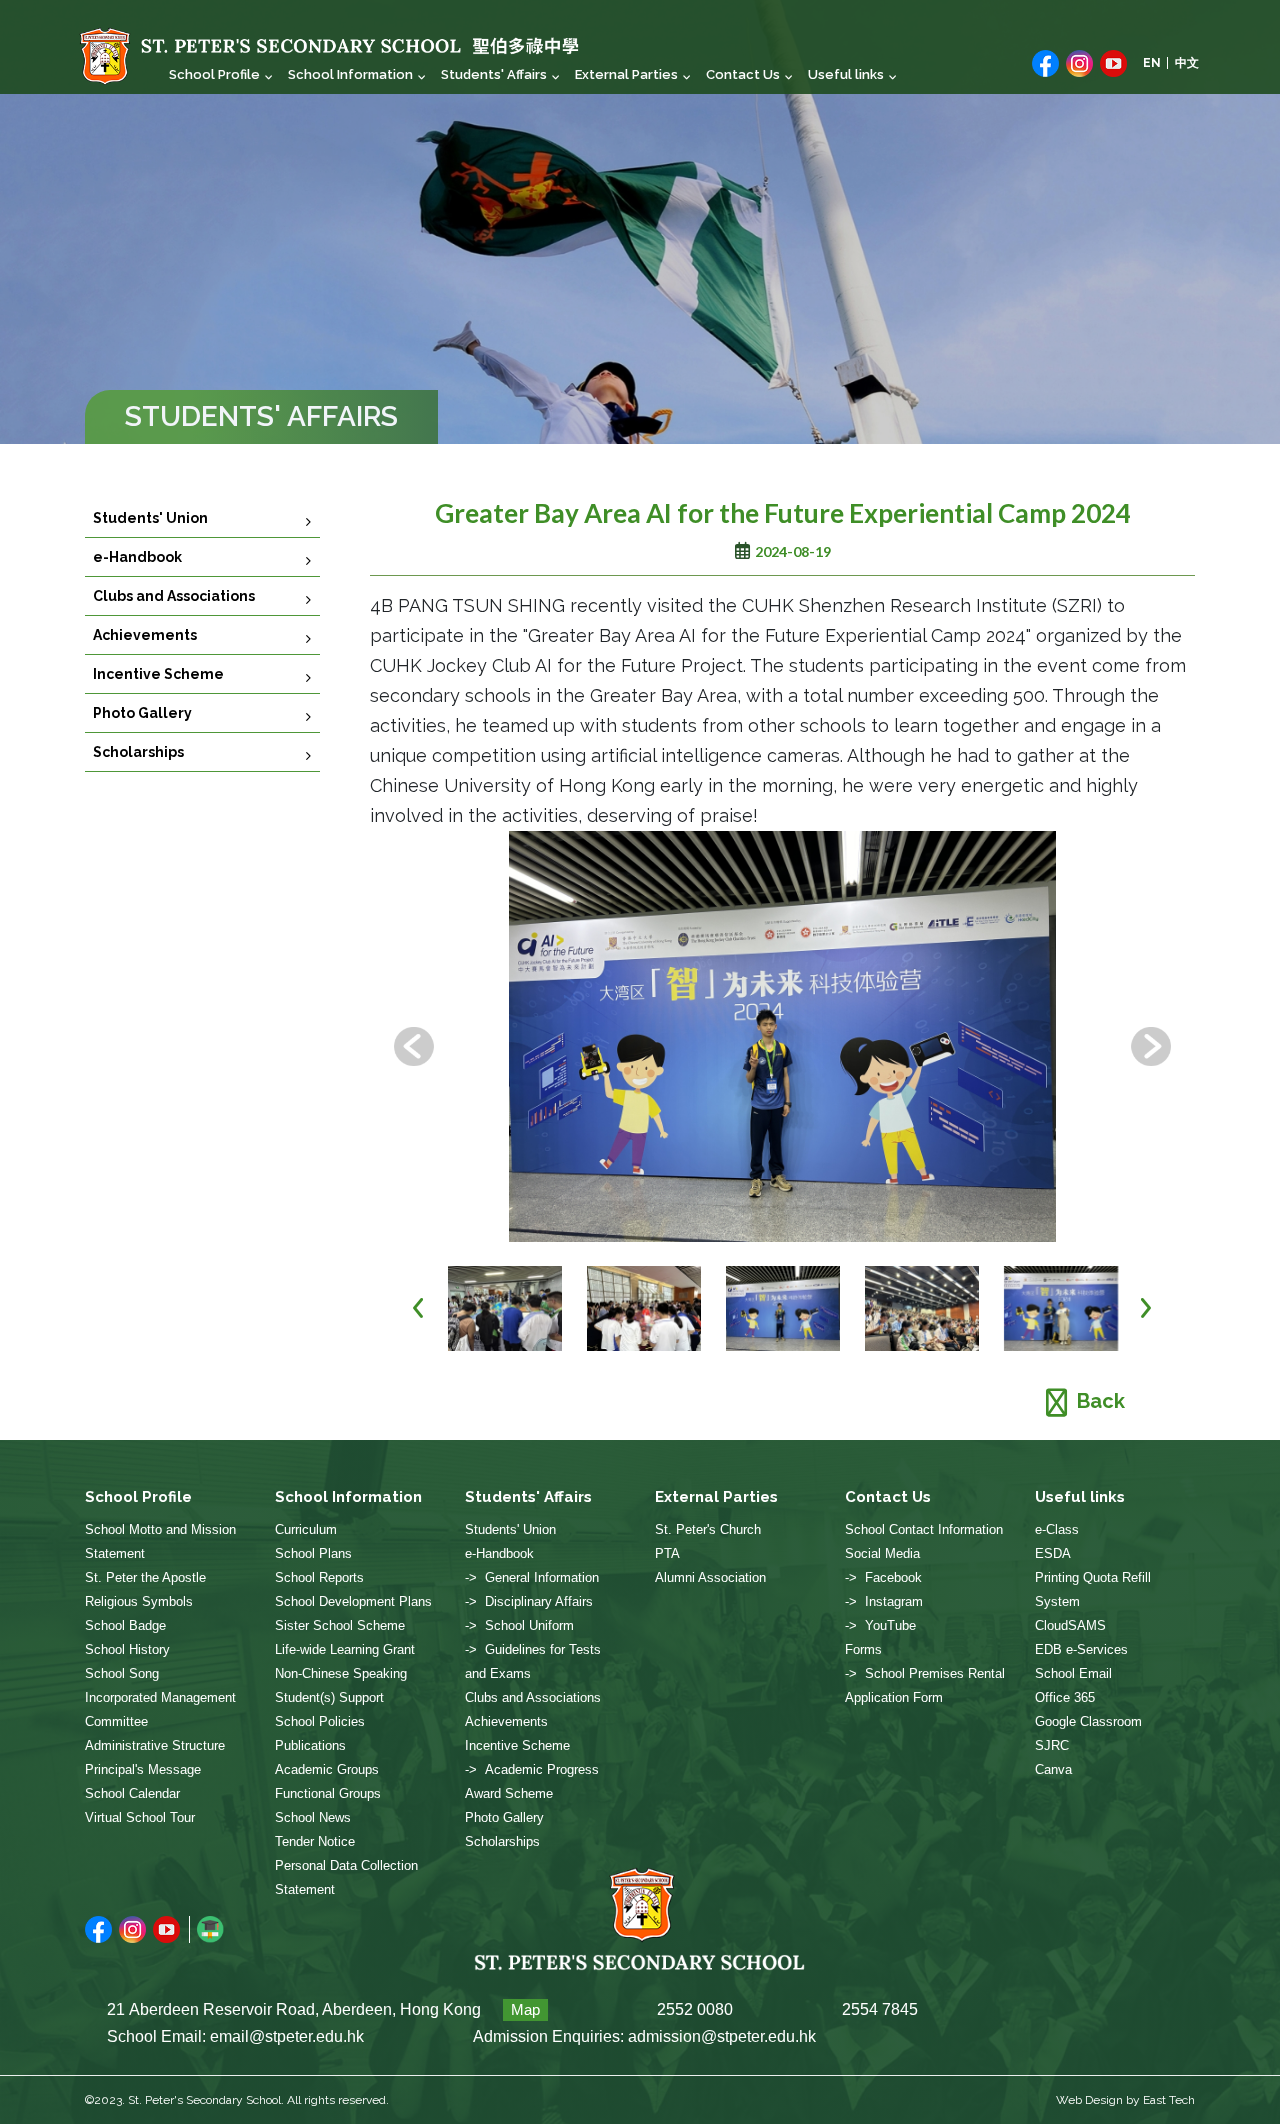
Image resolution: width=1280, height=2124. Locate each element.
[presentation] (414, 1046)
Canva (1053, 1769)
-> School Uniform (519, 1625)
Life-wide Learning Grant (345, 1649)
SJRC (1052, 1745)
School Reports (319, 1577)
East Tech (1169, 2100)
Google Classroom (1088, 1721)
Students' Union (150, 518)
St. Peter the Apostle (145, 1577)
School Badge (125, 1625)
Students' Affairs (494, 74)
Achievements (145, 635)
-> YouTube (880, 1625)
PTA (667, 1553)
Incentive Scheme (158, 674)
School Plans (313, 1553)
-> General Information (532, 1577)
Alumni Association (710, 1577)
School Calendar (132, 1793)
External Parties (626, 74)
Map (525, 2009)
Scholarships (138, 752)
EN (1152, 63)
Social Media (882, 1553)
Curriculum (306, 1529)
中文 (1187, 63)
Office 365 (1065, 1697)
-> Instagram (884, 1601)
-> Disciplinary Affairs (529, 1601)
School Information (350, 74)
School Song (122, 1673)
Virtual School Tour (140, 1817)
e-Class (1057, 1529)
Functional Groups (328, 1793)
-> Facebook (883, 1577)
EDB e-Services (1081, 1649)
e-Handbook (137, 557)
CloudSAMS (1070, 1625)
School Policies (320, 1721)
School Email (1073, 1673)
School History (127, 1649)
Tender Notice (315, 1841)
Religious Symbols (139, 1601)
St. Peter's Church (708, 1529)
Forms (863, 1649)
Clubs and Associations (174, 596)
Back (1101, 1401)
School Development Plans (353, 1601)
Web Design (1089, 2100)
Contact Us (743, 74)
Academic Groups (327, 1769)
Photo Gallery (142, 713)
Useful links (846, 74)
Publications (310, 1745)
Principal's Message (143, 1769)
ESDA (1053, 1553)
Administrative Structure (155, 1745)
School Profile (214, 74)
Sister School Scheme (340, 1625)
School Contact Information (924, 1529)
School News (313, 1817)
